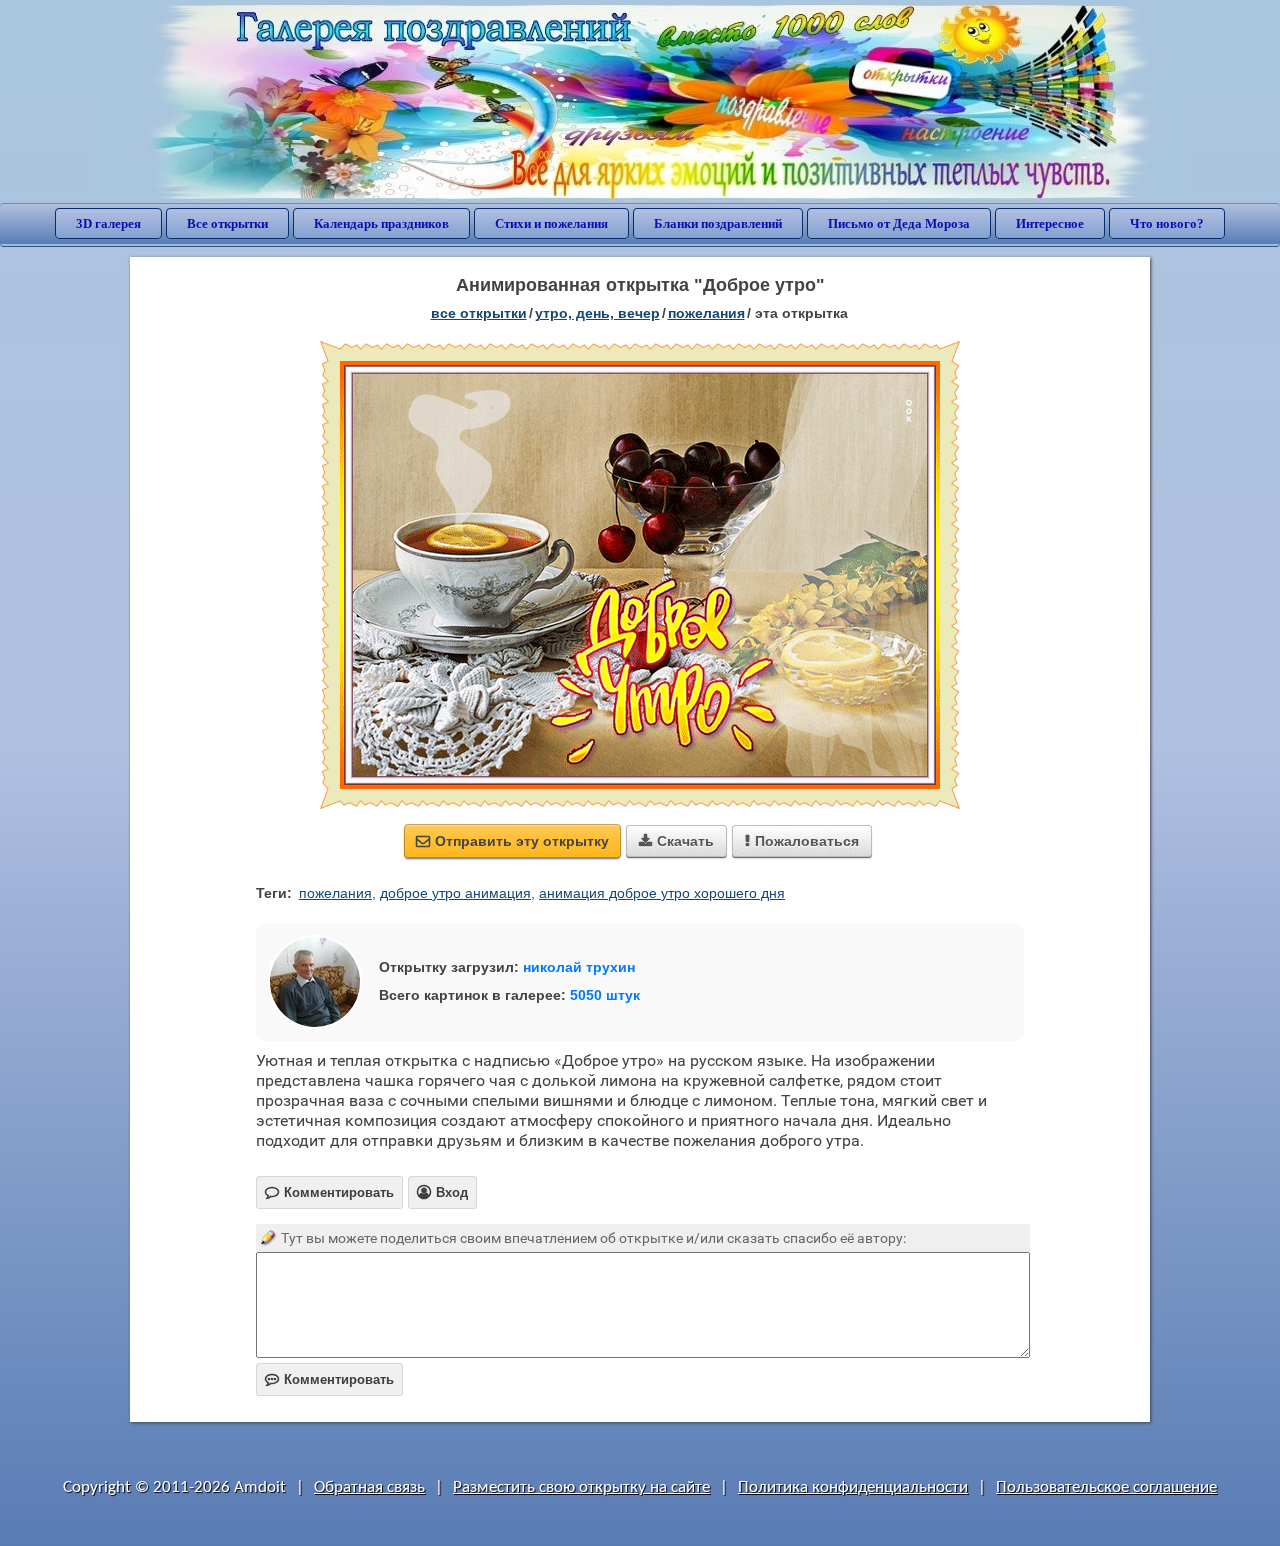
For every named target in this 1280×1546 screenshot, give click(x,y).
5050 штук (605, 995)
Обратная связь (369, 1487)
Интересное (1050, 223)
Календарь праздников (381, 223)
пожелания (706, 313)
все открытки (479, 313)
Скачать (676, 841)
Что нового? (1167, 223)
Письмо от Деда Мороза (899, 223)
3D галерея (108, 223)
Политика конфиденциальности (853, 1487)
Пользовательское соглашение (1106, 1487)
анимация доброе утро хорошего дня (662, 893)
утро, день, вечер (597, 313)
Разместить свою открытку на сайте (581, 1487)
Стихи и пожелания (551, 223)
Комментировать (329, 1379)
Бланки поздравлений (718, 223)
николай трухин (579, 967)
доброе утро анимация (455, 893)
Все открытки (227, 223)
